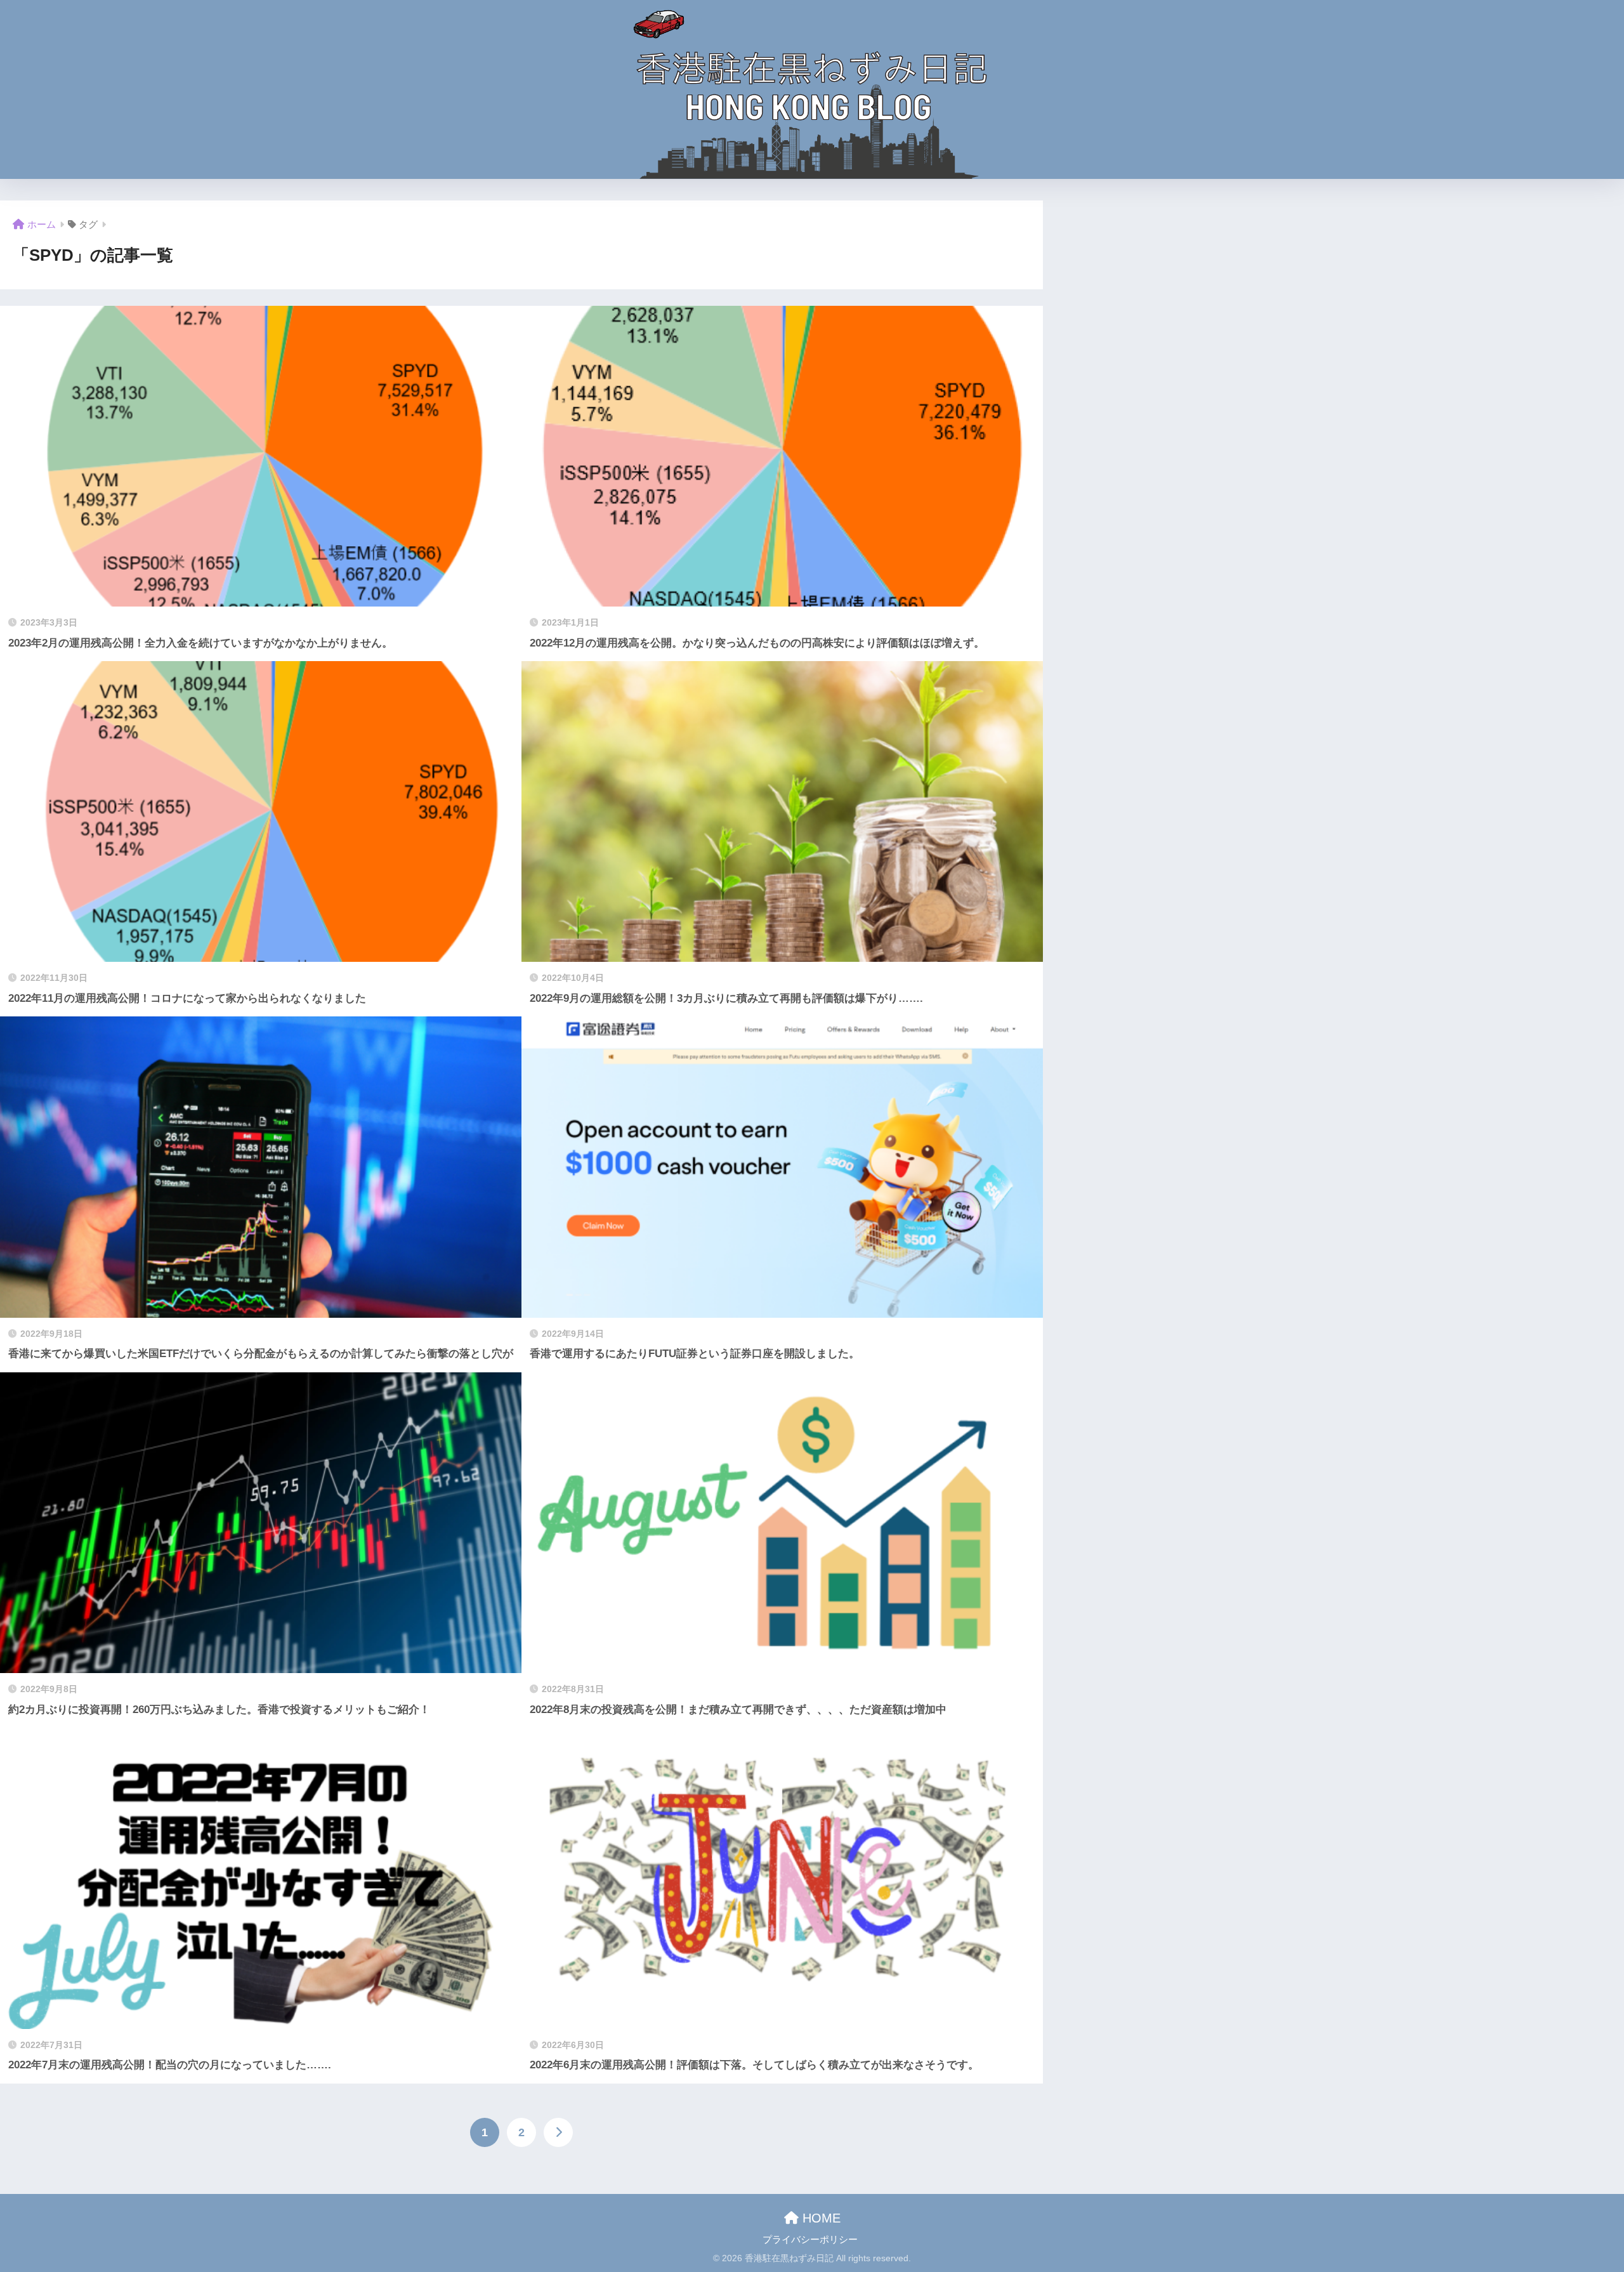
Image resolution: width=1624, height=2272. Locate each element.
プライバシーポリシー (810, 2240)
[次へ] (558, 2132)
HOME (820, 2218)
